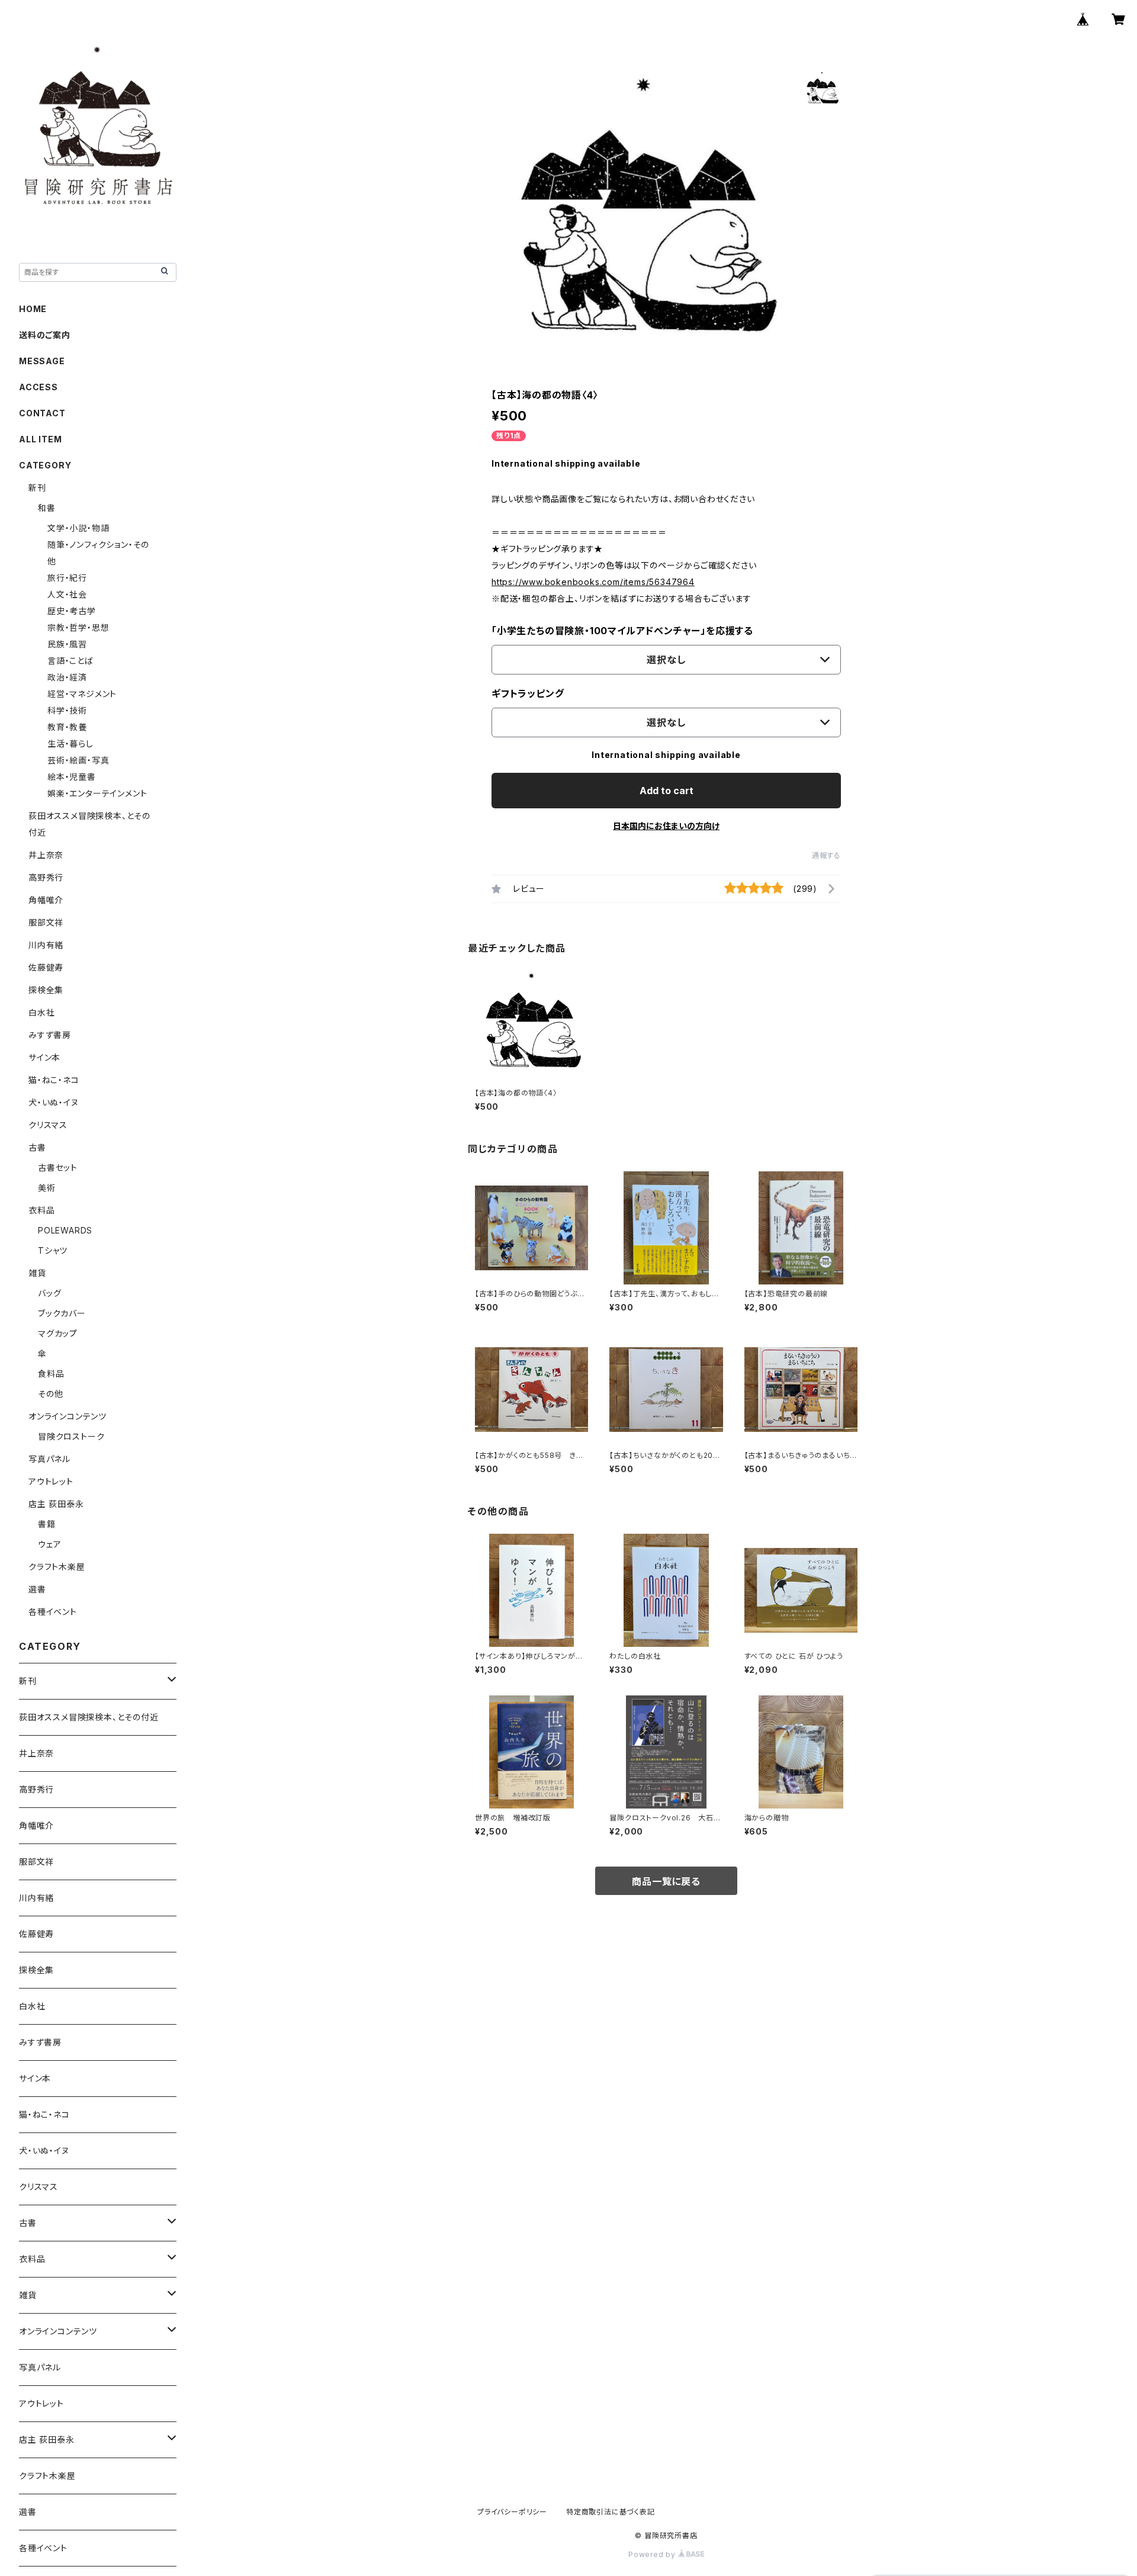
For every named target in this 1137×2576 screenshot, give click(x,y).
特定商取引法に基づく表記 (611, 2512)
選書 (37, 1589)
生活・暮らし (70, 743)
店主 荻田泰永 (56, 1504)
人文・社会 (67, 594)
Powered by (653, 2554)
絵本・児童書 (72, 777)
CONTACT (42, 413)
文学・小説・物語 (78, 528)
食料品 (51, 1374)
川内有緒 (46, 945)
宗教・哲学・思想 (78, 627)
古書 (37, 1147)
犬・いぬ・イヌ (54, 1102)
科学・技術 (67, 710)
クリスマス (48, 1125)
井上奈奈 (46, 855)
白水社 (41, 1012)
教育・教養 (67, 727)
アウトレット (51, 1481)
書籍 (47, 1524)
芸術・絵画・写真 (78, 760)
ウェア (49, 1544)
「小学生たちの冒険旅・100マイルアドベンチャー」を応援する (622, 631)
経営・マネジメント (82, 694)
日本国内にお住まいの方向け (666, 826)
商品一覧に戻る (666, 1881)
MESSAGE (42, 361)
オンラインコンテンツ (68, 1416)
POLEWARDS (65, 1230)
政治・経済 (67, 677)
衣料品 (41, 1210)
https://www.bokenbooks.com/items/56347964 (593, 582)
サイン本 (44, 1057)
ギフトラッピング (528, 693)
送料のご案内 (45, 335)
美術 (47, 1188)
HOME (33, 309)
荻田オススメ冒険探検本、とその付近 (89, 1717)
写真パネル (49, 1459)
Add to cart (667, 791)
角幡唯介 (46, 900)
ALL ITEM (40, 439)
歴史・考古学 (72, 611)
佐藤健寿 (46, 967)
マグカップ (58, 1333)
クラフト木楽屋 (57, 1567)
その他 (50, 1394)
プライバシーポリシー (512, 2512)
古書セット (58, 1167)
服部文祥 (46, 922)
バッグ (49, 1293)
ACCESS (38, 387)
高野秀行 (46, 877)
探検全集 (46, 990)
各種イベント (53, 1612)
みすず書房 (50, 1035)
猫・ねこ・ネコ (54, 1080)
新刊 (37, 488)
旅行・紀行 (67, 578)
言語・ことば (70, 661)
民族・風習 (67, 644)
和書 (47, 508)
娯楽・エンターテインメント (97, 793)
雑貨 (37, 1273)
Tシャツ (53, 1250)
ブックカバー (62, 1313)
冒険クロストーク (71, 1436)
